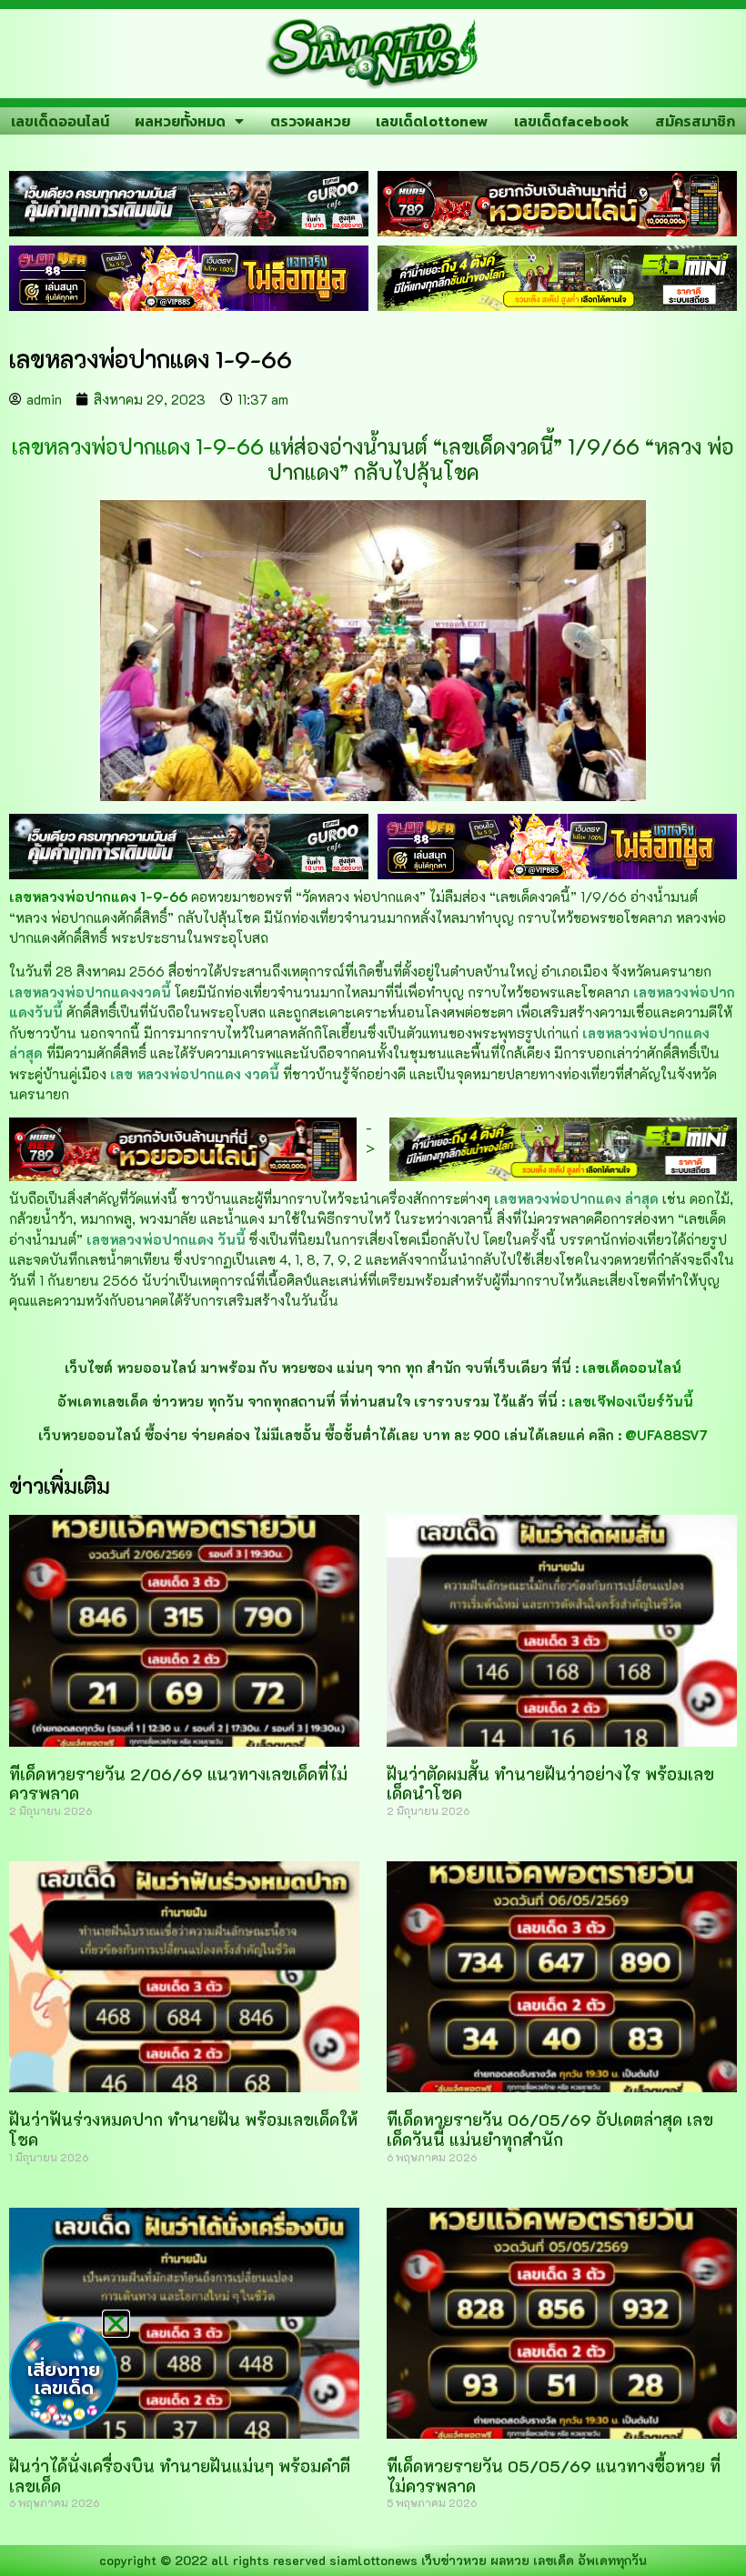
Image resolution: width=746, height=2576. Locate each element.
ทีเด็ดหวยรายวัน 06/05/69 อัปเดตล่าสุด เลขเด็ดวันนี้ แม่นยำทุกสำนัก (550, 2130)
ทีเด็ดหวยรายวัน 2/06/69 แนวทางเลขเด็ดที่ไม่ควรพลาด (178, 1784)
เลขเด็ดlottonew (432, 121)
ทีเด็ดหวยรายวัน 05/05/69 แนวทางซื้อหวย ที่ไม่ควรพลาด (554, 2476)
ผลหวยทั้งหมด (180, 121)
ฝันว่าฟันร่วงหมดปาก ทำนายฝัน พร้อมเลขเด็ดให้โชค (183, 2130)
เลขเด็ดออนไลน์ (60, 121)
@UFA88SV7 (666, 1435)
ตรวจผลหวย (310, 121)
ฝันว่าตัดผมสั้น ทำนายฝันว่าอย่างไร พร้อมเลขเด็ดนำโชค (550, 1784)
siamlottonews (373, 2560)
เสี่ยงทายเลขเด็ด (64, 2379)
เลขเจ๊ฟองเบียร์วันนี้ (631, 1401)
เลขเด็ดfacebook (572, 121)
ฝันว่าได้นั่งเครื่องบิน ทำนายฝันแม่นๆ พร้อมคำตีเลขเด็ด (180, 2476)
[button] (116, 2324)
